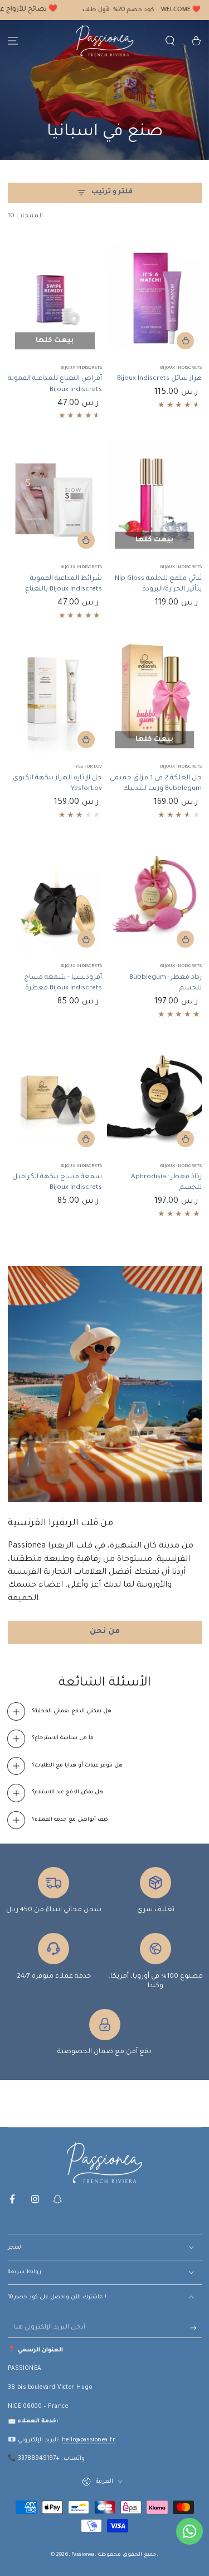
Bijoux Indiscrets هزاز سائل (159, 379)
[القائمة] (13, 41)
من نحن (105, 1632)
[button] (170, 41)
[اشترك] (196, 2328)
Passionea (83, 2555)
